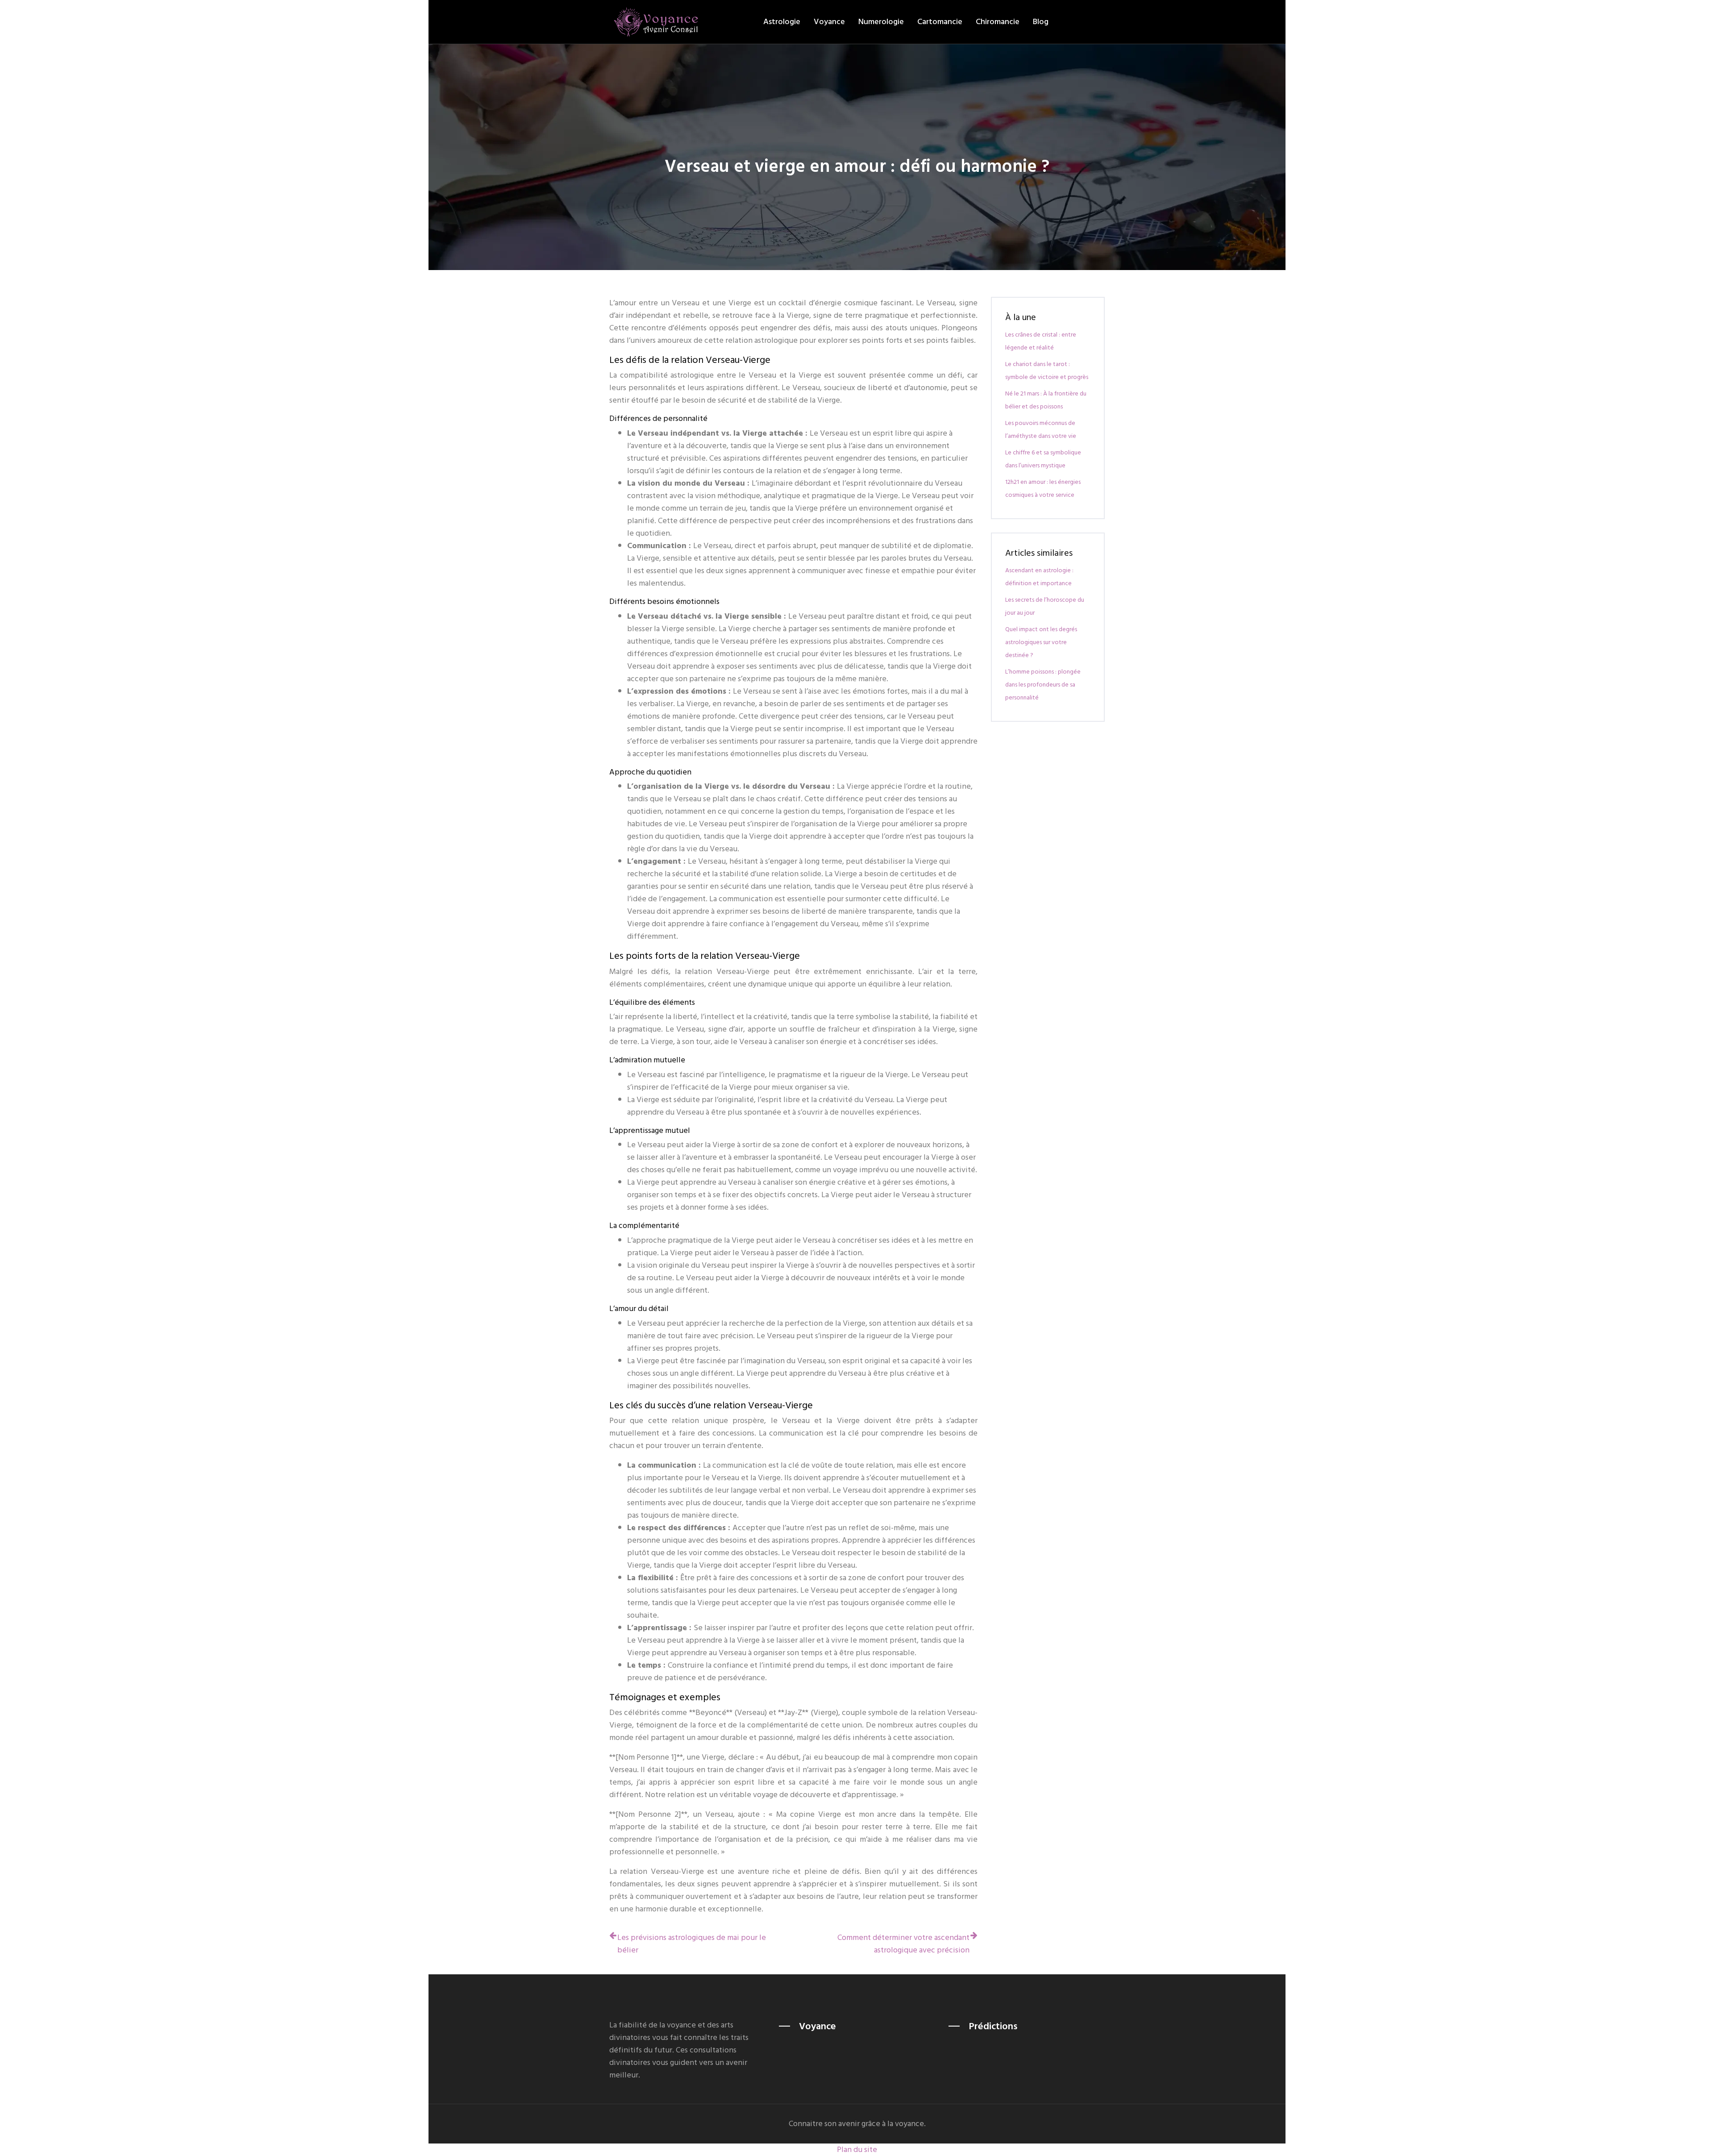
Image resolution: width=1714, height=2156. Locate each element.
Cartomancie (940, 22)
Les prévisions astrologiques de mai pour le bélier (692, 1944)
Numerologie (881, 22)
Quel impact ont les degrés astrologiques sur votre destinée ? (1041, 642)
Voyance (829, 22)
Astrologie (782, 22)
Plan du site (857, 2150)
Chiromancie (998, 22)
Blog (1041, 22)
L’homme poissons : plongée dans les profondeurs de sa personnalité (1043, 685)
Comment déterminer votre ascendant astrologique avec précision (903, 1944)
